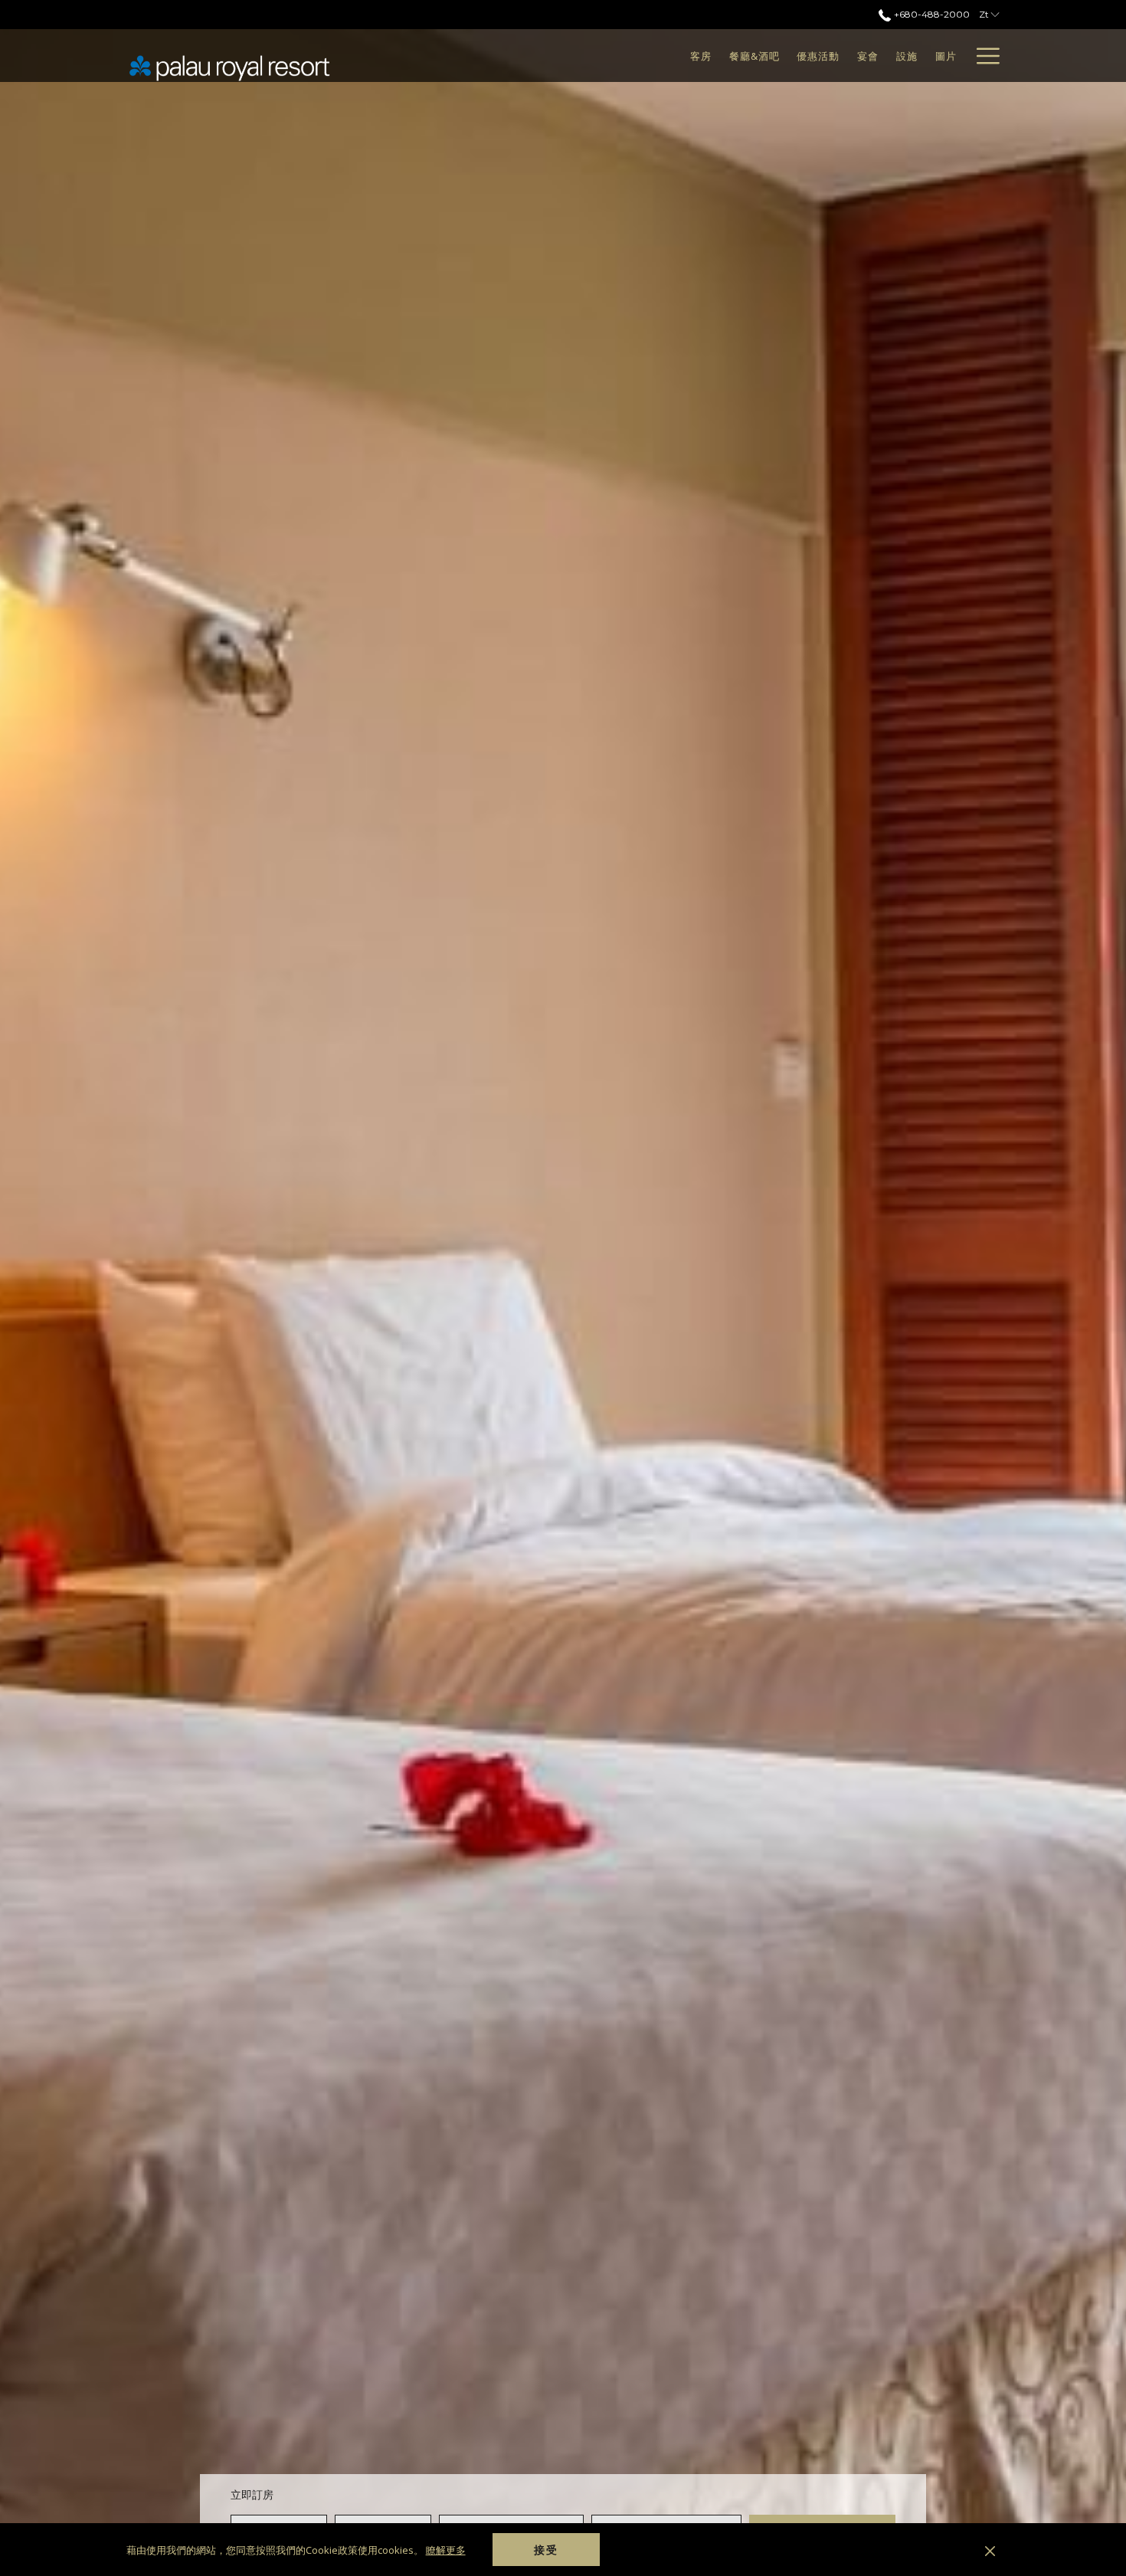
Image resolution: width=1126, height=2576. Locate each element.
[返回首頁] (230, 67)
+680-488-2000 (930, 14)
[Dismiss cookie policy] (990, 2550)
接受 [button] (546, 2550)
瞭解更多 (446, 2550)
